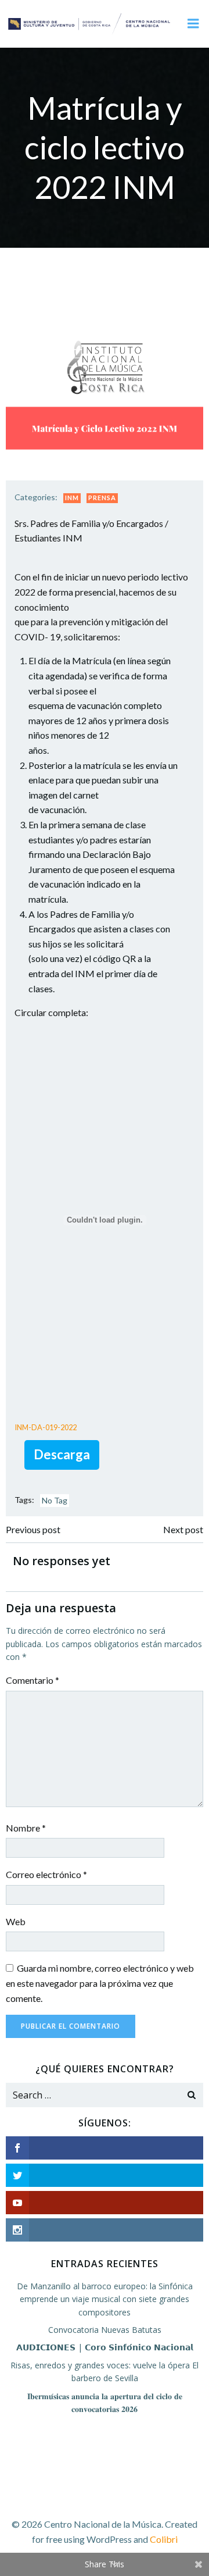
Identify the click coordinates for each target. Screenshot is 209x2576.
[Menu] (193, 24)
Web (16, 1921)
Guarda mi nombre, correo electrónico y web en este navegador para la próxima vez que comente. (100, 1983)
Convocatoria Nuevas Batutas (105, 2330)
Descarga (62, 1454)
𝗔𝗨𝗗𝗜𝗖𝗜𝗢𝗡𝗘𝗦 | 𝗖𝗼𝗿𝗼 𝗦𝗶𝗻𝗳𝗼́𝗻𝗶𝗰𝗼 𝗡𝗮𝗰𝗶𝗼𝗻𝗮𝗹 (105, 2347)
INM (72, 498)
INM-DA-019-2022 (46, 1427)
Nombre (26, 1828)
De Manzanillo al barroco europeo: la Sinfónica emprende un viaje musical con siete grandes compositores (105, 2299)
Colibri (164, 2539)
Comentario (33, 1680)
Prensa (102, 498)
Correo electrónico (46, 1874)
